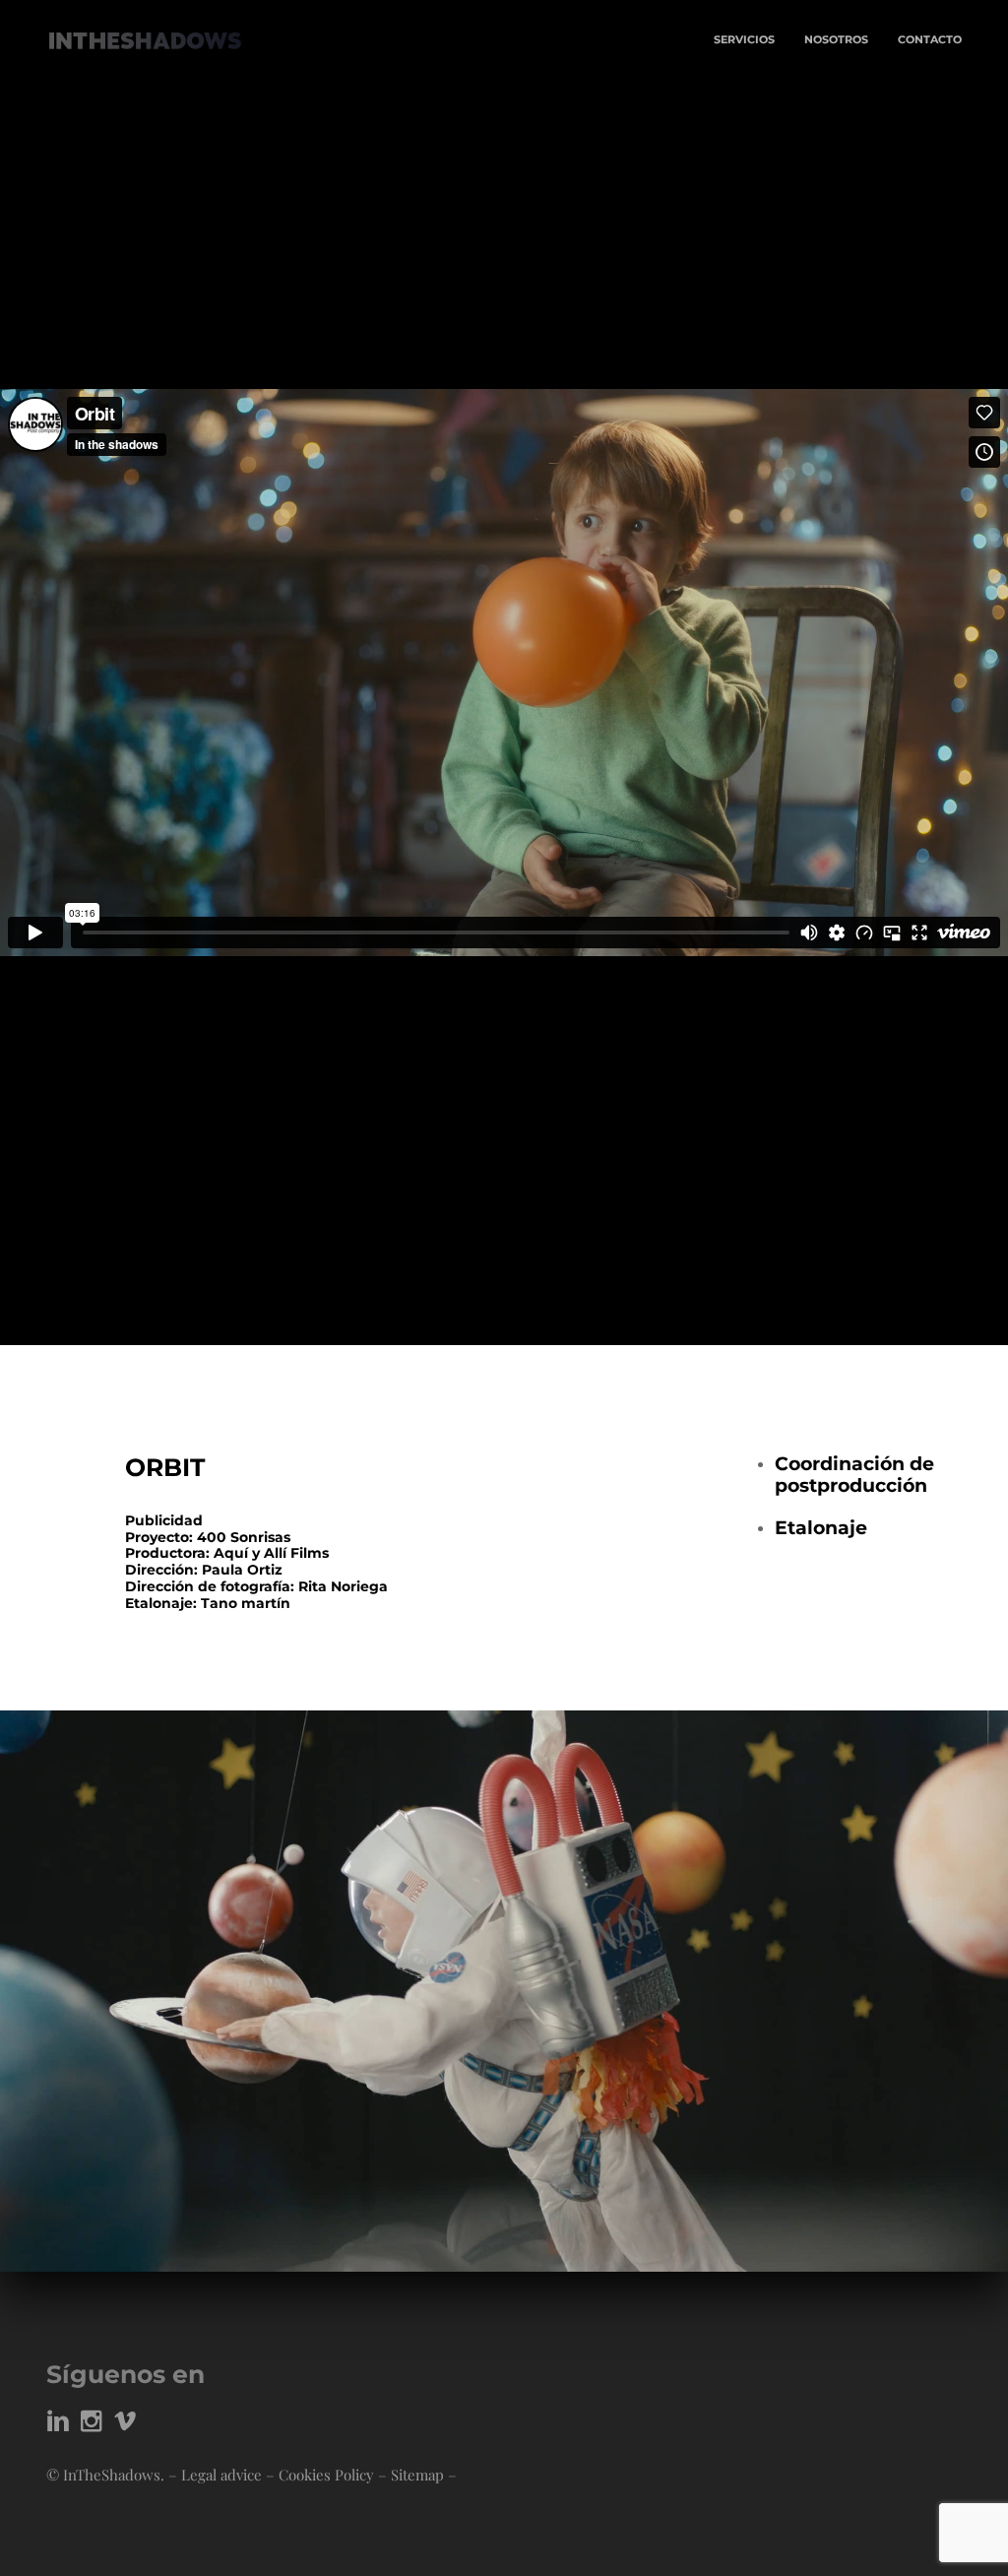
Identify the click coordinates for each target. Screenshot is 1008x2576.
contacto (930, 39)
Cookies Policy (326, 2475)
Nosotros (836, 39)
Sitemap (417, 2475)
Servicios (744, 39)
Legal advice (221, 2475)
